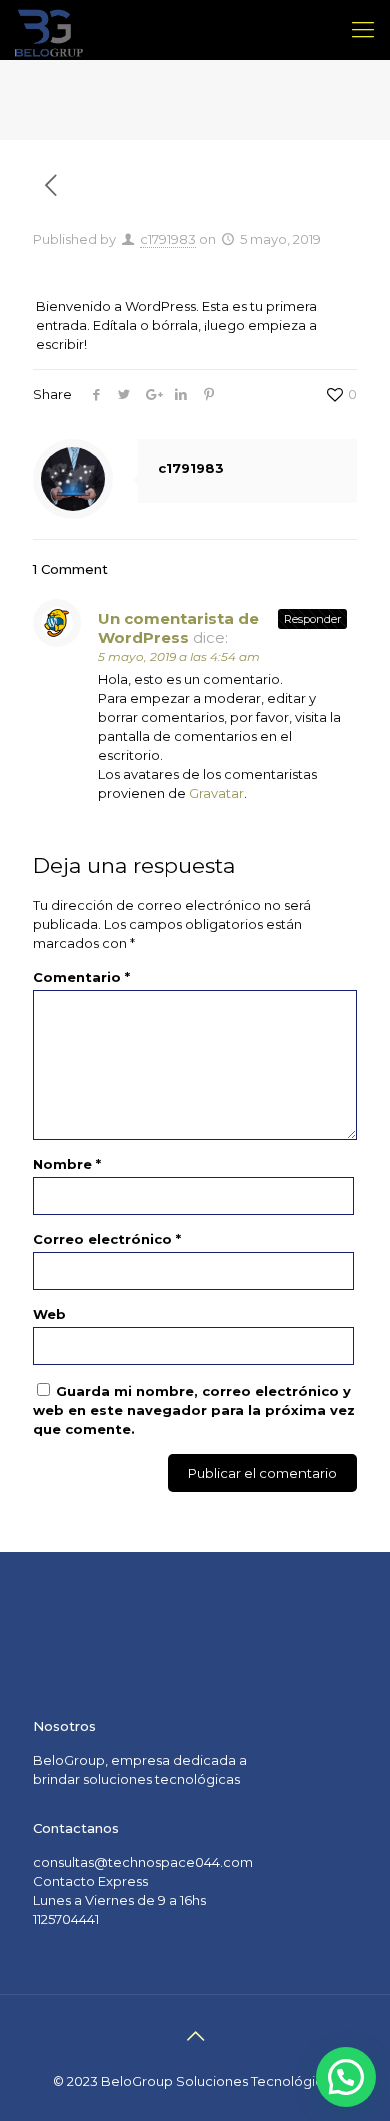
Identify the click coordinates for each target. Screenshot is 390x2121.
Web (49, 1314)
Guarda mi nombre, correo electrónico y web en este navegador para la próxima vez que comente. (194, 1410)
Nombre (67, 1164)
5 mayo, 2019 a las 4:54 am (179, 656)
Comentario (81, 977)
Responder (312, 619)
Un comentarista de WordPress (178, 628)
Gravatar (216, 793)
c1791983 (168, 239)
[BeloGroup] (49, 30)
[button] (346, 2077)
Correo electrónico (107, 1239)
